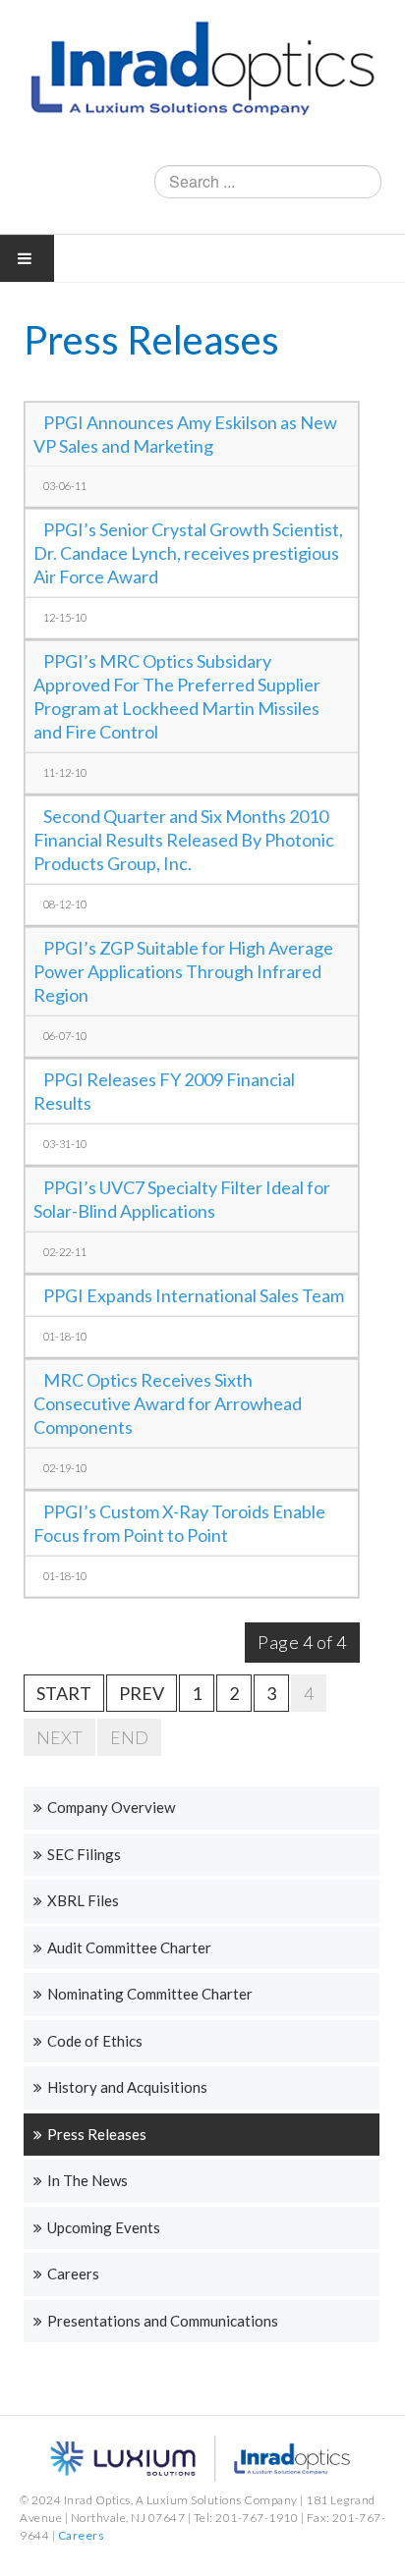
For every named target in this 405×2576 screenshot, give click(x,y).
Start (64, 1693)
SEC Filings (84, 1854)
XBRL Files (83, 1900)
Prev (142, 1693)
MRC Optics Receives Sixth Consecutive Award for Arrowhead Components (168, 1403)
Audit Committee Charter (129, 1947)
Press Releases (97, 2134)
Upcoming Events (104, 2227)
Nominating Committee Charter (150, 1994)
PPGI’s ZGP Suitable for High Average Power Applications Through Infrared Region (183, 971)
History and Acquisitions (127, 2087)
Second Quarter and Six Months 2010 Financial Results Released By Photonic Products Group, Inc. (184, 840)
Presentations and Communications (163, 2321)
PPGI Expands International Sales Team (194, 1295)
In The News (87, 2180)
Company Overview (111, 1807)
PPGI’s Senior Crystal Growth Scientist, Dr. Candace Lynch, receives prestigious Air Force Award (188, 553)
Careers (73, 2274)
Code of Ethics (95, 2041)
